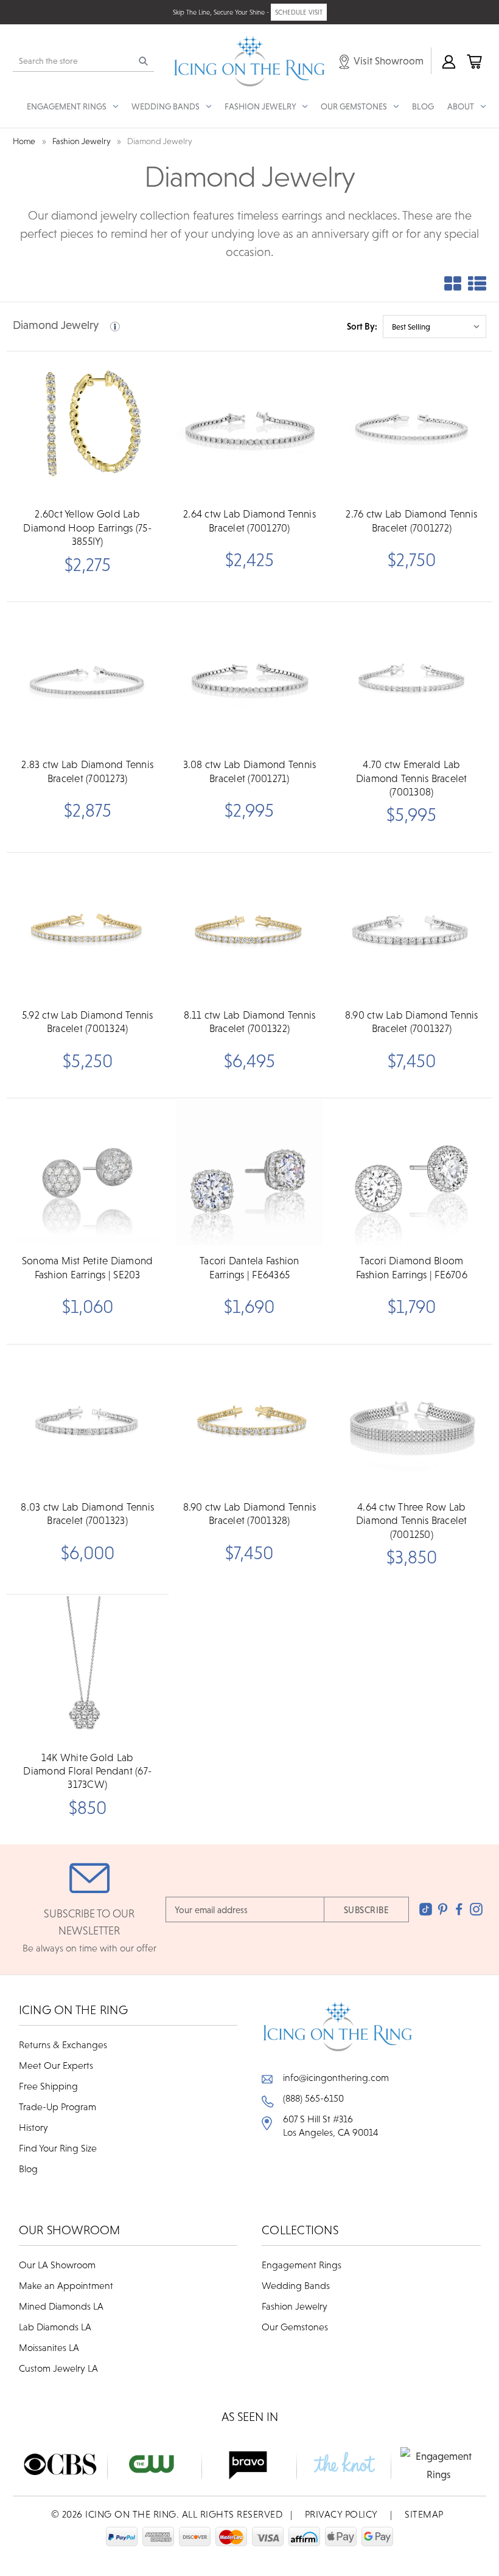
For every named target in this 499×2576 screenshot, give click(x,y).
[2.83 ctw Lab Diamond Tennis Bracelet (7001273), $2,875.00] (87, 677)
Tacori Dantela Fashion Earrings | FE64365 (249, 1267)
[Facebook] (459, 1909)
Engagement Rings (302, 2265)
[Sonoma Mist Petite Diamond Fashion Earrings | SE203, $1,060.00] (87, 1173)
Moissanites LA (49, 2347)
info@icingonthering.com (336, 2077)
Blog (423, 106)
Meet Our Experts (56, 2065)
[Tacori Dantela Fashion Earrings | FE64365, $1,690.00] (249, 1173)
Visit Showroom (388, 61)
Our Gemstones (295, 2327)
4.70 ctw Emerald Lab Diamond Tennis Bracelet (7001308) (412, 778)
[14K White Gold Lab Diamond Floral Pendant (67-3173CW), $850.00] (87, 1669)
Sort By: (362, 326)
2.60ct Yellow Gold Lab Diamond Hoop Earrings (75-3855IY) (87, 528)
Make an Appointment (66, 2285)
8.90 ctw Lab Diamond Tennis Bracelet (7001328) (250, 1514)
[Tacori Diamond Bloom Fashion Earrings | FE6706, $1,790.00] (412, 1173)
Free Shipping (48, 2086)
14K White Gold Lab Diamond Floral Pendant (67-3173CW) (87, 1771)
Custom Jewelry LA (58, 2368)
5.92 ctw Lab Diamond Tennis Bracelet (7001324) (88, 1022)
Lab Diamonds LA (55, 2327)
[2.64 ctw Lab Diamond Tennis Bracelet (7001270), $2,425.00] (249, 426)
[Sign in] (448, 61)
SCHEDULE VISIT (299, 12)
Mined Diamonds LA (61, 2306)
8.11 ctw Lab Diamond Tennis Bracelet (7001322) (250, 1022)
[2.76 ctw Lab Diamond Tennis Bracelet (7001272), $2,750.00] (412, 426)
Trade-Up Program (58, 2107)
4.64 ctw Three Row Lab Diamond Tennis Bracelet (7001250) (412, 1521)
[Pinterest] (443, 1909)
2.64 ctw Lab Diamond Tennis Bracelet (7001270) (249, 521)
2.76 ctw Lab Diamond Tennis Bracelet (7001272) (411, 521)
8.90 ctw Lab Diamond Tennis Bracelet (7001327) (412, 1022)
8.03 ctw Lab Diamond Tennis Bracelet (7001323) (87, 1514)
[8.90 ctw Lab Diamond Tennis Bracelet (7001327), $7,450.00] (412, 927)
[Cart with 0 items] (473, 61)
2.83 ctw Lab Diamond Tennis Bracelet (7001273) (87, 771)
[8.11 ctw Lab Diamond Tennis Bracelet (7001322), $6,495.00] (249, 927)
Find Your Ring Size (58, 2148)
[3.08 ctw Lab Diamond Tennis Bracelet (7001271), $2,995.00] (249, 677)
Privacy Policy (341, 2514)
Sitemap (424, 2514)
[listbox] (434, 327)
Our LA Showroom (57, 2265)
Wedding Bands (296, 2285)
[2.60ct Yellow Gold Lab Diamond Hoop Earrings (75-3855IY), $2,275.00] (87, 426)
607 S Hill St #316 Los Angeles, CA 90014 (331, 2125)
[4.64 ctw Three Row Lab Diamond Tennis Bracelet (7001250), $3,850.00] (412, 1419)
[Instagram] (476, 1909)
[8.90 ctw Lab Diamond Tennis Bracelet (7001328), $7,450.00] (249, 1419)
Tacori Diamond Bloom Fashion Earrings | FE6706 (412, 1267)
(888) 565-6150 (313, 2098)
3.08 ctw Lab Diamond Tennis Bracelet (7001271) (250, 771)
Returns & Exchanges (63, 2045)
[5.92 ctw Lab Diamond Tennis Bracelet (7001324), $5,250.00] (87, 927)
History (33, 2127)
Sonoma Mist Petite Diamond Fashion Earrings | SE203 (88, 1267)
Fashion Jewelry (295, 2306)
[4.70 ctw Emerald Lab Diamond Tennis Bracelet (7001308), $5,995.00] (412, 677)
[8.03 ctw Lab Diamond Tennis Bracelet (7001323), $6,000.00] (87, 1419)
